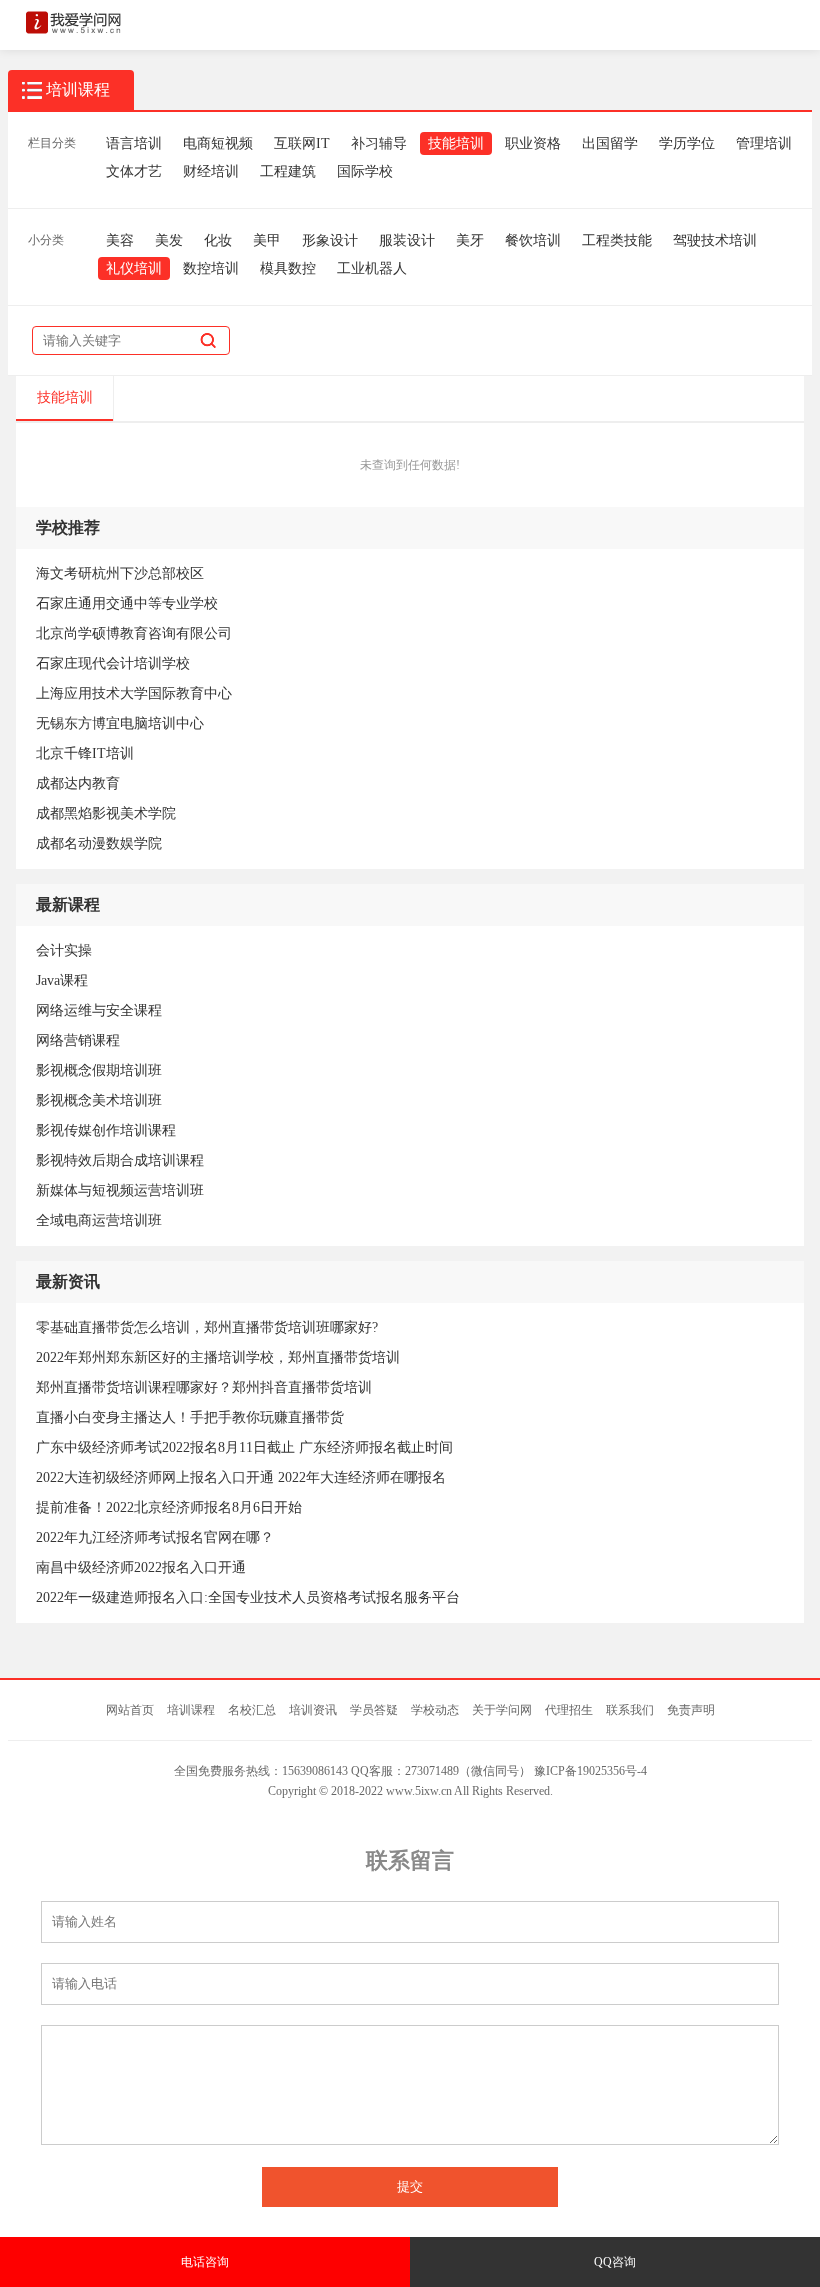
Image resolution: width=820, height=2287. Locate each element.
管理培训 (764, 143)
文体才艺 (134, 171)
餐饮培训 (533, 240)
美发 (169, 240)
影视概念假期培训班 (99, 1070)
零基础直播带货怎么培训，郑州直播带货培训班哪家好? (207, 1327)
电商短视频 (218, 143)
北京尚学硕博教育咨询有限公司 (134, 633)
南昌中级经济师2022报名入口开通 (141, 1567)
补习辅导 (379, 143)
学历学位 (687, 143)
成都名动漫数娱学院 (99, 843)
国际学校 (365, 171)
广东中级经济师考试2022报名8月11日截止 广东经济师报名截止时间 (244, 1447)
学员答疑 (374, 1710)
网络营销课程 (78, 1040)
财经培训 (211, 171)
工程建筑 (288, 171)
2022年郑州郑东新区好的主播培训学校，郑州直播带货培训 (218, 1357)
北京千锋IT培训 (85, 753)
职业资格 (533, 143)
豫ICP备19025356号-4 (590, 1771)
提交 (410, 2186)
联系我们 (630, 1710)
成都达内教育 (78, 783)
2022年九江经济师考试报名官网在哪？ (155, 1537)
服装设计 (407, 240)
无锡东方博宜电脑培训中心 (120, 723)
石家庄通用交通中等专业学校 (127, 603)
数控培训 (211, 268)
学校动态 (435, 1710)
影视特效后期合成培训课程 (120, 1160)
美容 (120, 240)
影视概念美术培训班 (99, 1100)
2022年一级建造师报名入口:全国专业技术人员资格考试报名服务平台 (248, 1597)
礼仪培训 (134, 268)
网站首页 (130, 1710)
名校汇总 (252, 1710)
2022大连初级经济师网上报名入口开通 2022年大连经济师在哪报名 (241, 1477)
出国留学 (610, 143)
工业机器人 (372, 268)
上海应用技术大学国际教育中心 (134, 693)
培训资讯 (313, 1710)
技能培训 (456, 143)
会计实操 (64, 950)
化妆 (218, 240)
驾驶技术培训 (715, 240)
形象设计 (330, 240)
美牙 (470, 240)
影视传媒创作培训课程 (106, 1130)
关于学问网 (502, 1710)
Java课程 (62, 980)
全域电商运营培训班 (99, 1220)
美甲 (267, 240)
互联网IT (302, 143)
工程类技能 (617, 240)
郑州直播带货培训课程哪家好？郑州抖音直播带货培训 (204, 1387)
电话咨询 (205, 2262)
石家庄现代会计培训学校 (113, 663)
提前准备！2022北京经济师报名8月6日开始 (169, 1507)
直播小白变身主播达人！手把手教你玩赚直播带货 (190, 1417)
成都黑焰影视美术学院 (106, 813)
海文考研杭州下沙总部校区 (120, 573)
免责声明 (691, 1710)
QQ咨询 (615, 2262)
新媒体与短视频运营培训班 (120, 1190)
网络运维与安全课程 (99, 1010)
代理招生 (569, 1710)
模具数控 (288, 268)
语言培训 (134, 143)
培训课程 (191, 1710)
